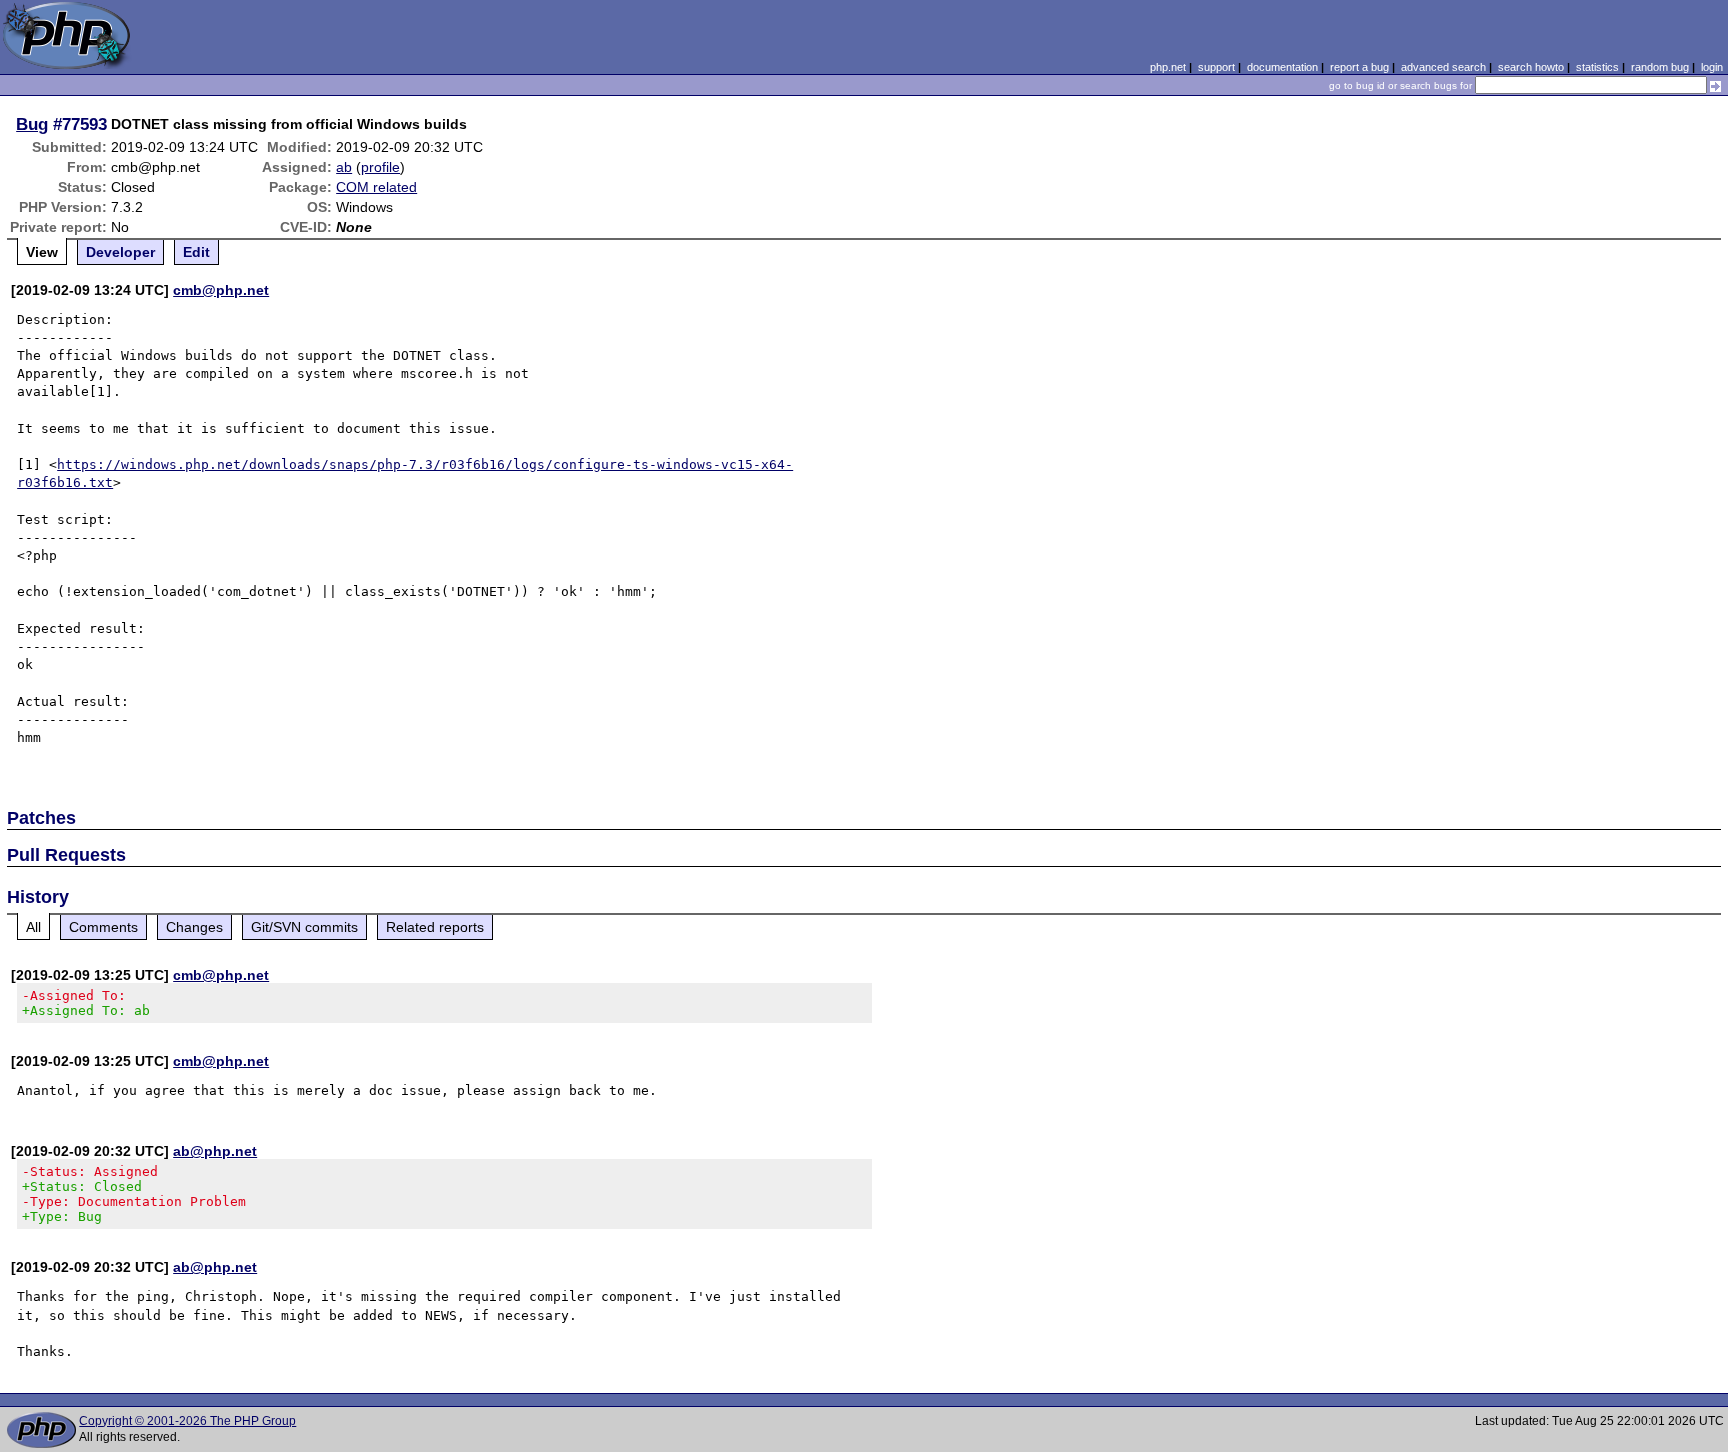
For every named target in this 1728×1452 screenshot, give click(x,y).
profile (380, 167)
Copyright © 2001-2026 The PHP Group (187, 1421)
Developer (120, 252)
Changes (194, 927)
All (33, 927)
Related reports (435, 927)
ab (344, 167)
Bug (32, 124)
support (1216, 67)
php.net (1168, 67)
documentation (1282, 67)
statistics (1597, 67)
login (1712, 67)
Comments (103, 927)
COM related (376, 187)
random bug (1660, 67)
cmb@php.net (221, 290)
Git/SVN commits (304, 927)
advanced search (1443, 67)
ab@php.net (215, 1151)
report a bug (1359, 67)
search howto (1531, 67)
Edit (196, 252)
